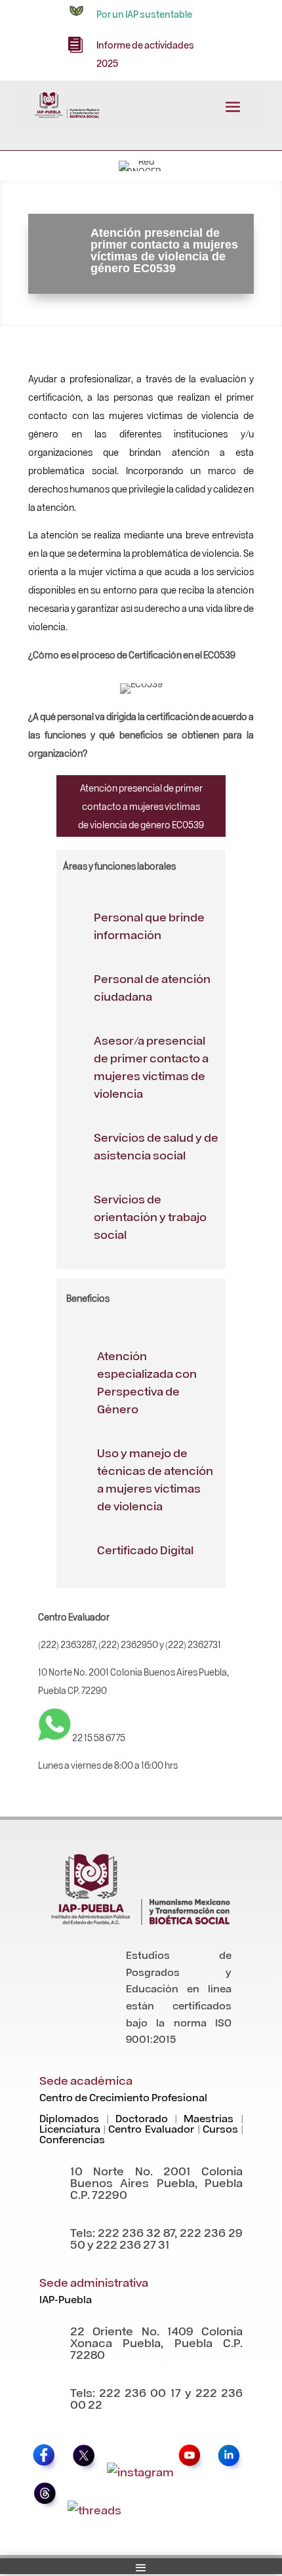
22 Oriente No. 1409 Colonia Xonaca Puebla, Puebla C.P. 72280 (156, 2342)
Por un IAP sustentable (144, 14)
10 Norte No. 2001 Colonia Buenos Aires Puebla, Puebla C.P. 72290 (156, 2182)
